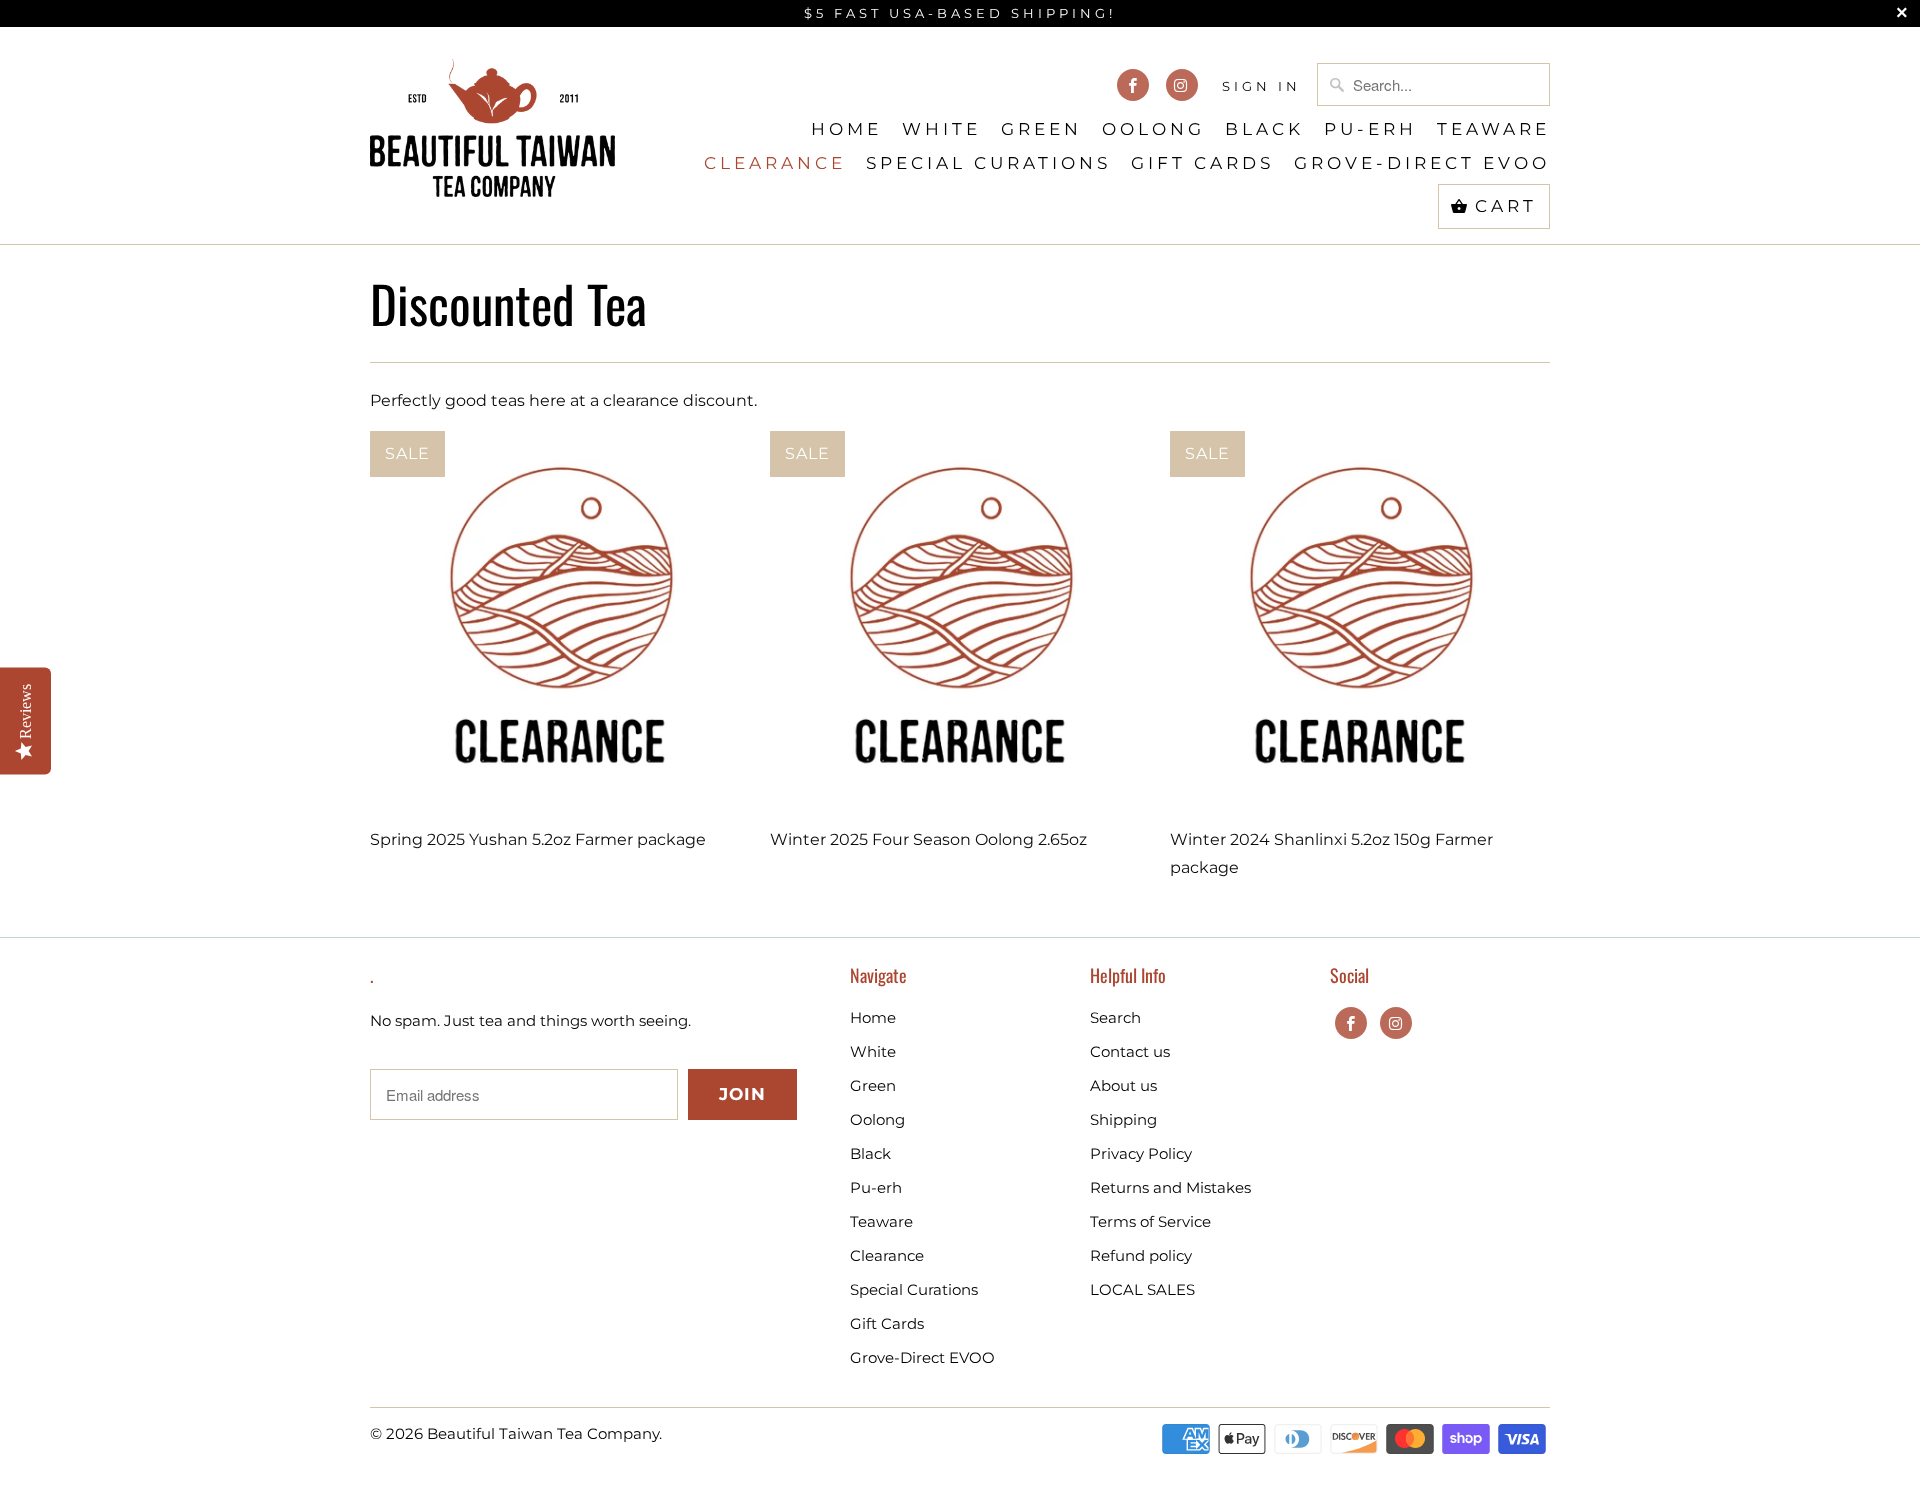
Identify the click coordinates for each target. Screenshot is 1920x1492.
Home (846, 129)
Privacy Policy (1141, 1153)
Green (1041, 129)
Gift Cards (1202, 163)
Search (1115, 1017)
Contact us (1130, 1051)
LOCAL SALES (1142, 1289)
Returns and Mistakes (1170, 1187)
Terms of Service (1150, 1221)
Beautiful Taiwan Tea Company (543, 1433)
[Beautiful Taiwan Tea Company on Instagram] (1182, 85)
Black (1264, 129)
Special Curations (988, 163)
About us (1123, 1085)
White (941, 129)
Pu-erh (1370, 129)
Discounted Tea (508, 303)
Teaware (1493, 129)
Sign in (1261, 86)
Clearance (775, 163)
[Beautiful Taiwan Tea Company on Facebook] (1133, 85)
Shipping (1123, 1119)
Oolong (1153, 129)
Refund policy (1141, 1255)
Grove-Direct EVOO (1422, 163)
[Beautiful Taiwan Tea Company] (492, 119)
